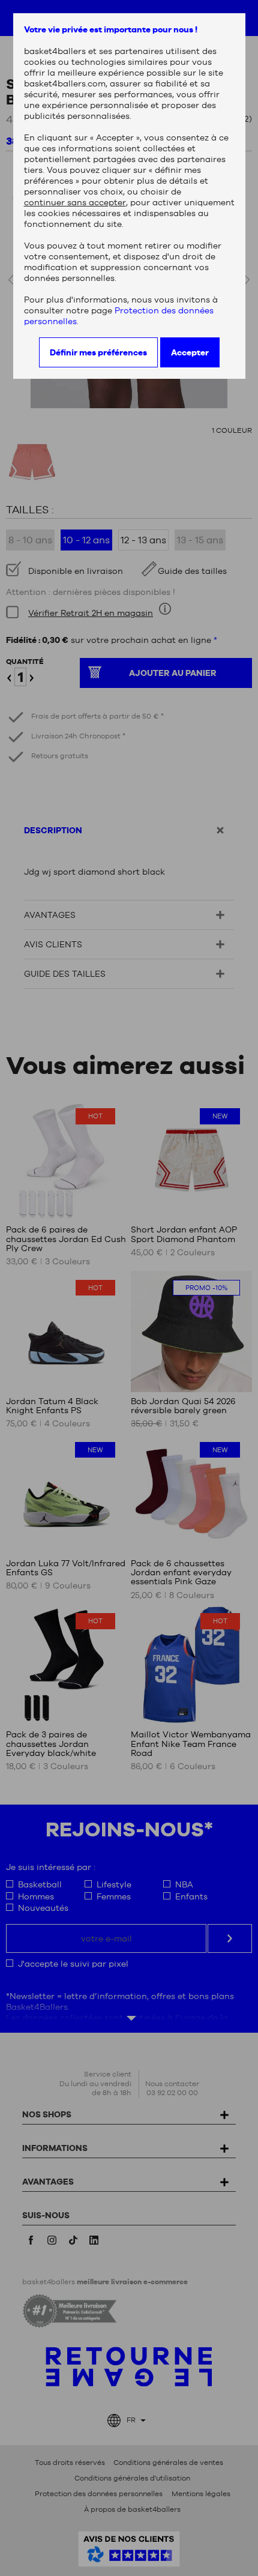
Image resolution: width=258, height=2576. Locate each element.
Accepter (190, 352)
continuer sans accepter (75, 202)
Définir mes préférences (98, 352)
